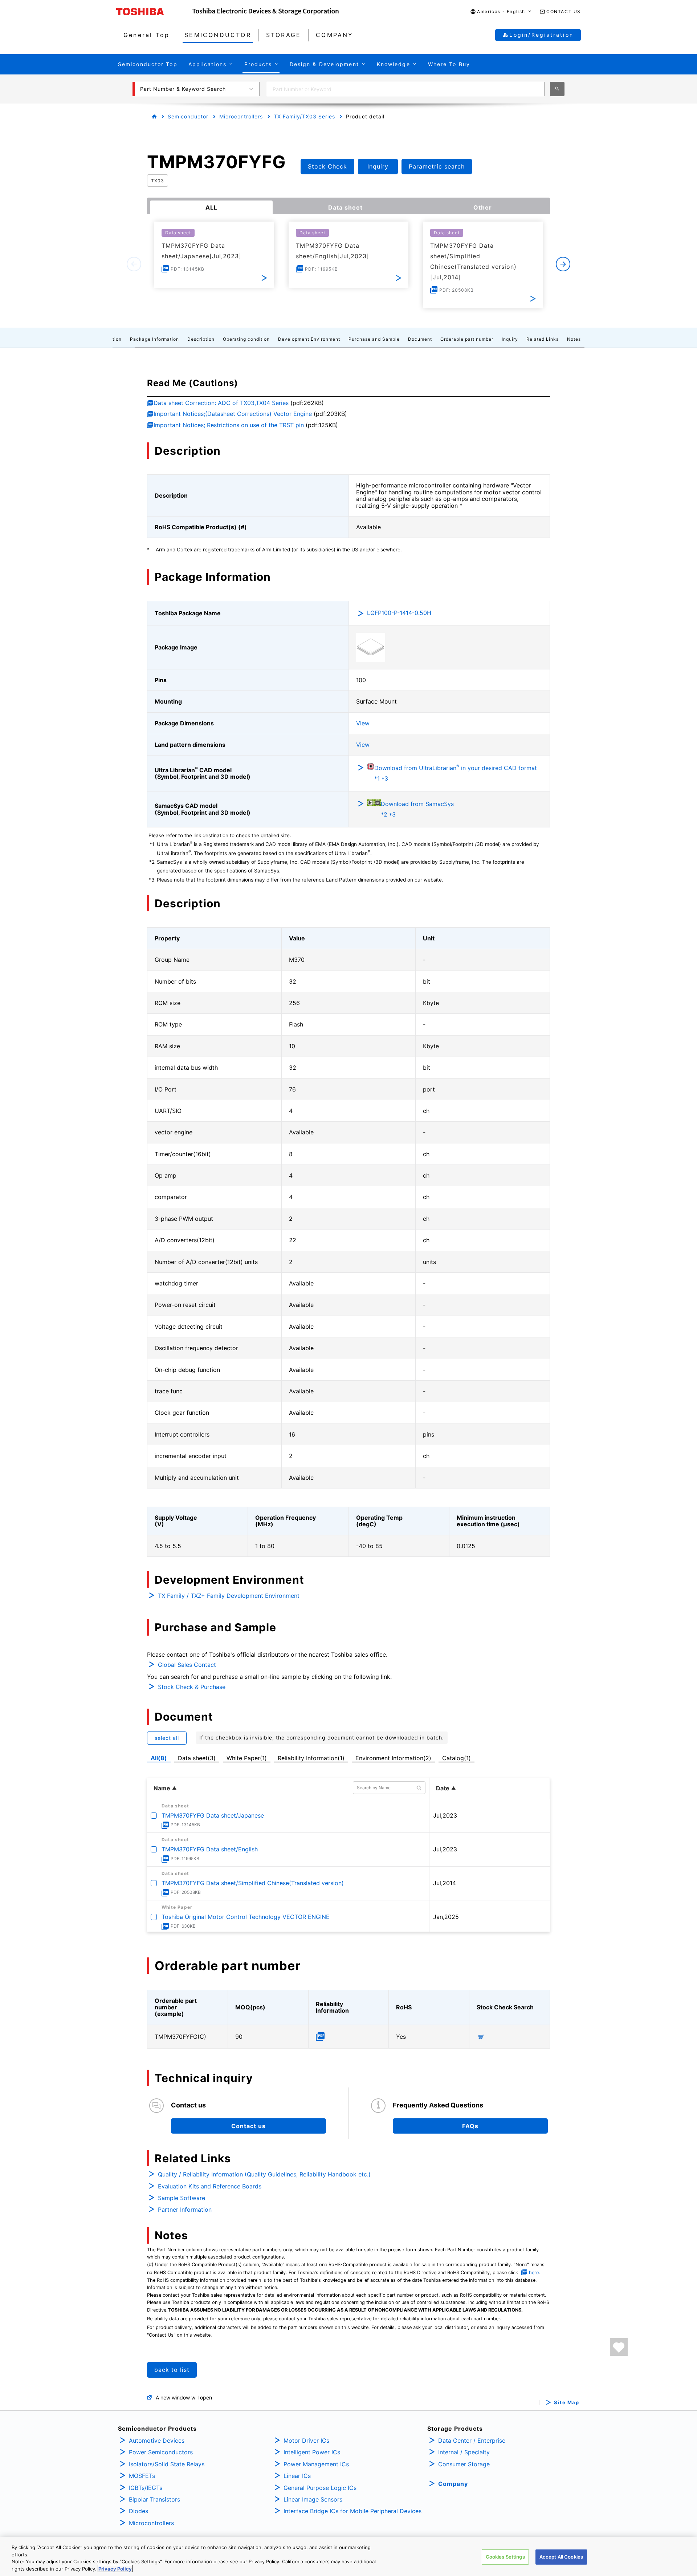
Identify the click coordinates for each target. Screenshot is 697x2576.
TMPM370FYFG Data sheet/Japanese (213, 1815)
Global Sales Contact (187, 1665)
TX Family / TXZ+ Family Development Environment (229, 1596)
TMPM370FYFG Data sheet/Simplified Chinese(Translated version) (253, 1883)
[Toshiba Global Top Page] (154, 12)
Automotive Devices (157, 2441)
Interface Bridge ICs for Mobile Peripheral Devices (352, 2511)
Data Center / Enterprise (472, 2441)
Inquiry (510, 339)
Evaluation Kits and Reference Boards (210, 2186)
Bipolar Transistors (154, 2499)
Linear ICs (297, 2476)
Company (453, 2484)
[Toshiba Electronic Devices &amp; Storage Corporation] (266, 12)
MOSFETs (142, 2476)
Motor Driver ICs (306, 2441)
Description (201, 339)
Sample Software (182, 2198)
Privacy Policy (115, 2568)
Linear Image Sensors (313, 2499)
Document (420, 339)
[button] (501, 12)
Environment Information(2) (393, 1758)
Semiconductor (188, 116)
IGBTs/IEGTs (146, 2488)
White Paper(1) (247, 1758)
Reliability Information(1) (311, 1758)
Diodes (138, 2511)
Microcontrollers (241, 116)
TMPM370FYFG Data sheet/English (210, 1849)
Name (162, 1788)
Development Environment (309, 339)
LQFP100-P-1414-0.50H (399, 613)
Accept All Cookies (561, 2557)
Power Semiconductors (161, 2452)
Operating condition (246, 339)
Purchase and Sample (374, 339)
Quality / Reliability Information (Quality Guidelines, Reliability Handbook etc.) (264, 2174)
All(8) (159, 1758)
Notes (574, 339)
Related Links (543, 339)
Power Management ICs (316, 2464)
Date (443, 1788)
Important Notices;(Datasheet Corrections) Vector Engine (233, 414)
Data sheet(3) (197, 1758)
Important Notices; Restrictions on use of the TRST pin (229, 425)
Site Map (566, 2403)
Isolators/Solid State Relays (167, 2464)
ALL (211, 207)
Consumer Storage (464, 2464)
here (534, 2273)
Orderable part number (467, 339)
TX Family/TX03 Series (304, 116)
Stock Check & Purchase (192, 1687)
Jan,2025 (446, 1917)
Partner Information (185, 2210)
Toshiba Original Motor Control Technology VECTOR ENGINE (246, 1917)
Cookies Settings (505, 2557)
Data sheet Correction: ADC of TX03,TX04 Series (221, 403)
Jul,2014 (445, 1883)
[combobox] (406, 89)
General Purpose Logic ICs (320, 2488)
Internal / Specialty (464, 2452)
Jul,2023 (445, 1815)
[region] (348, 2556)
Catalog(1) (456, 1758)
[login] (619, 2347)
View (363, 723)
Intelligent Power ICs (312, 2452)
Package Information (154, 339)
